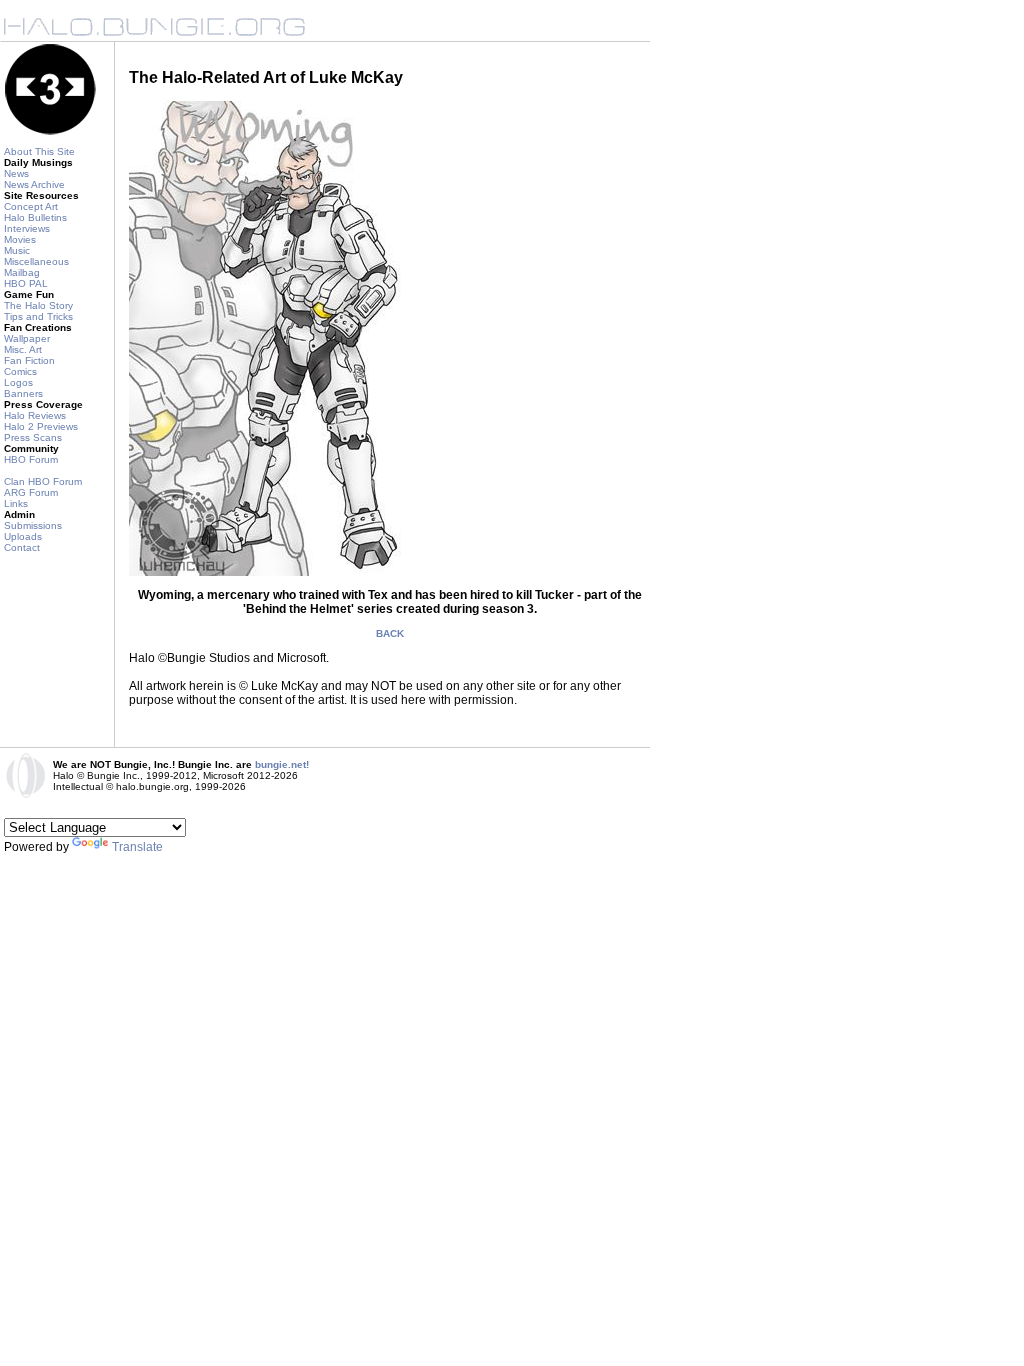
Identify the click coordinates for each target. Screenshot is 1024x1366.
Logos (18, 382)
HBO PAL (26, 283)
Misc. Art (23, 349)
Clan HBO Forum (43, 481)
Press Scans (33, 437)
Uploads (23, 536)
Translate (137, 847)
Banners (23, 393)
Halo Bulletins (35, 217)
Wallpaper (27, 338)
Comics (20, 371)
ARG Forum (31, 492)
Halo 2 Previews (41, 426)
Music (17, 250)
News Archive (34, 184)
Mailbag (22, 272)
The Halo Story (38, 305)
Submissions (33, 525)
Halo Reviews (35, 415)
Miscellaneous (36, 261)
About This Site (39, 151)
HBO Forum (31, 459)
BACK (390, 633)
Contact (22, 547)
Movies (20, 239)
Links (16, 503)
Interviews (27, 228)
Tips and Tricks (38, 316)
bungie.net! (282, 764)
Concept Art (31, 206)
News (16, 173)
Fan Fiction (29, 360)
